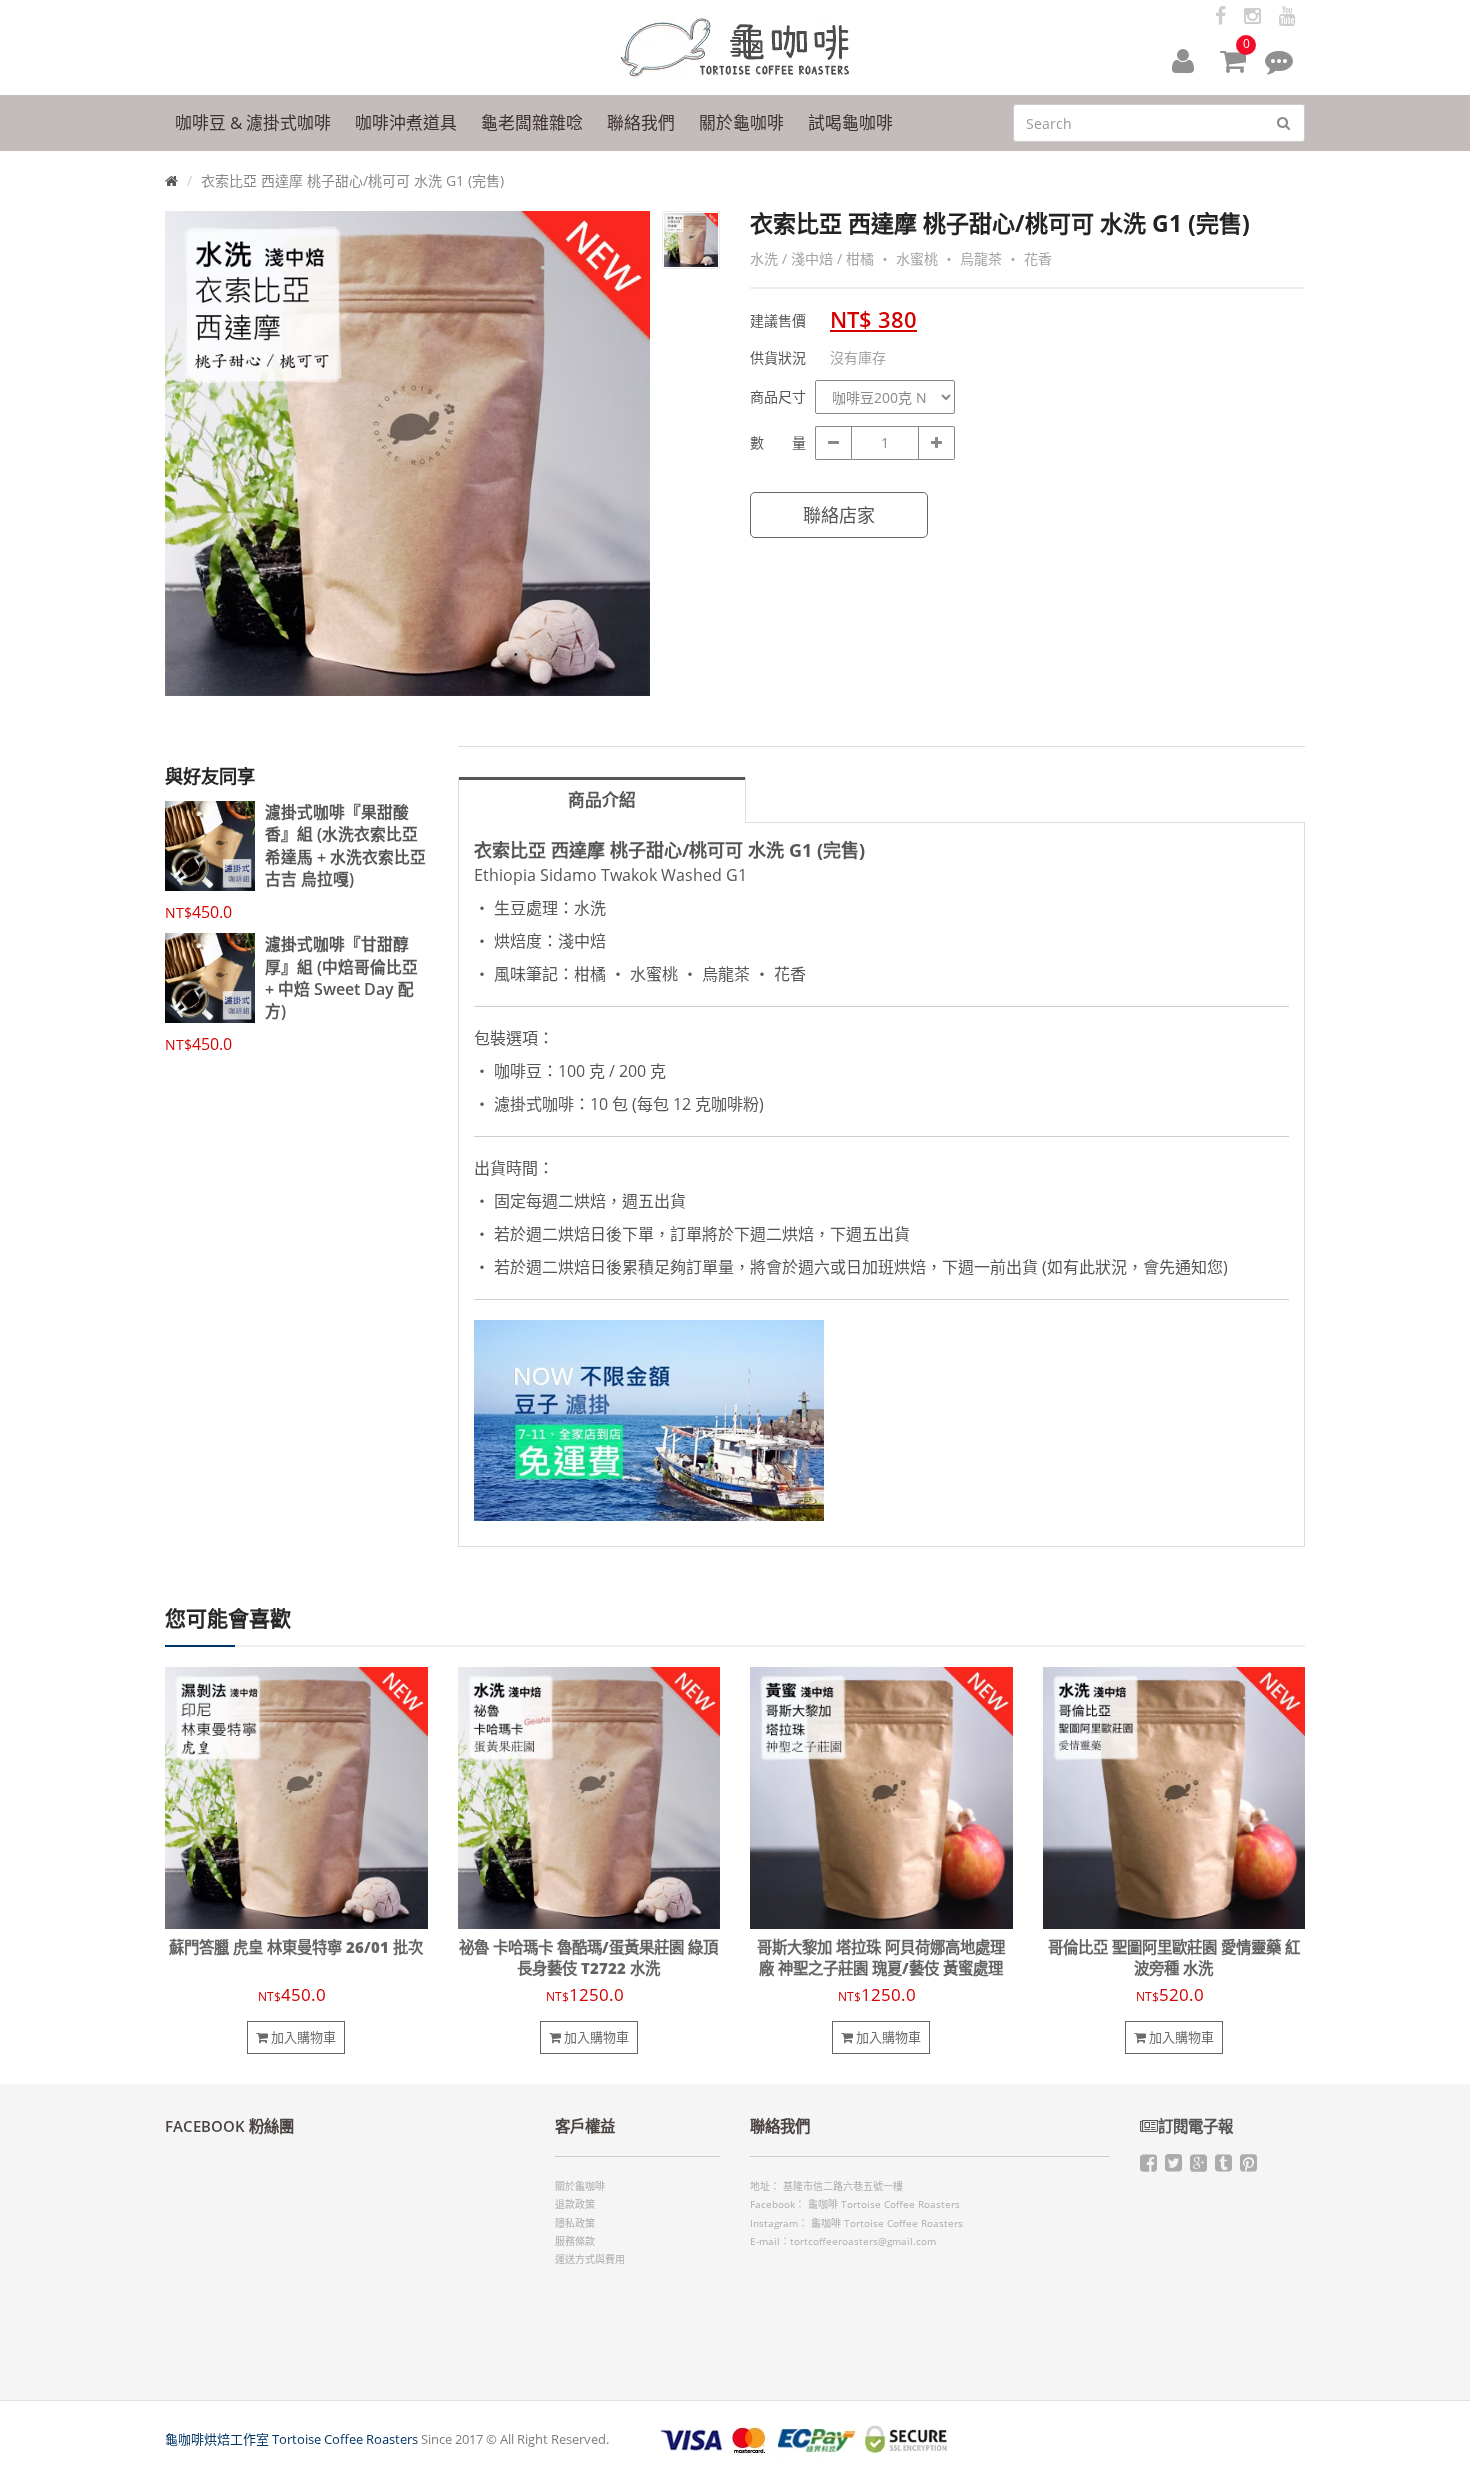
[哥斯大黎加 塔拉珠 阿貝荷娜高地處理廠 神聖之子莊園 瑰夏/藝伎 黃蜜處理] (881, 1796)
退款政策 (575, 2204)
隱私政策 (575, 2223)
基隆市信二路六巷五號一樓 (843, 2186)
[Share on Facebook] (1148, 2166)
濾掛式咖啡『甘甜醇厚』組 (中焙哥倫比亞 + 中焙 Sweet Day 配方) (341, 977)
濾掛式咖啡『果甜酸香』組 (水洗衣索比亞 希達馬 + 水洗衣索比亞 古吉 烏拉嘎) (345, 845)
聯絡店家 (839, 515)
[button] (1183, 60)
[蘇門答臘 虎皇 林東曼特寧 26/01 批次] (296, 1796)
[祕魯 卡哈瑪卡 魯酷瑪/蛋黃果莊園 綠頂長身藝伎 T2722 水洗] (589, 1796)
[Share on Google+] (1198, 2166)
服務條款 (575, 2241)
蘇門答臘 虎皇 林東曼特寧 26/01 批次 (296, 1947)
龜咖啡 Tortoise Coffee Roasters (884, 2204)
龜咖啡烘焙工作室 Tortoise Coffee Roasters (291, 2439)
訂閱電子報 (1195, 2126)
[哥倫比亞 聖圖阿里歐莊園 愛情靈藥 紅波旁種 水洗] (1174, 1796)
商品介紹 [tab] (602, 799)
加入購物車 (302, 2037)
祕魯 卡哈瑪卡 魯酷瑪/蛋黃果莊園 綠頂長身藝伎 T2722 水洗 (588, 1958)
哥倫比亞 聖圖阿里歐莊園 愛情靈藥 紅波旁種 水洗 (1174, 1958)
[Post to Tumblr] (1223, 2166)
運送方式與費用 (590, 2259)
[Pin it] (1248, 2166)
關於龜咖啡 (580, 2186)
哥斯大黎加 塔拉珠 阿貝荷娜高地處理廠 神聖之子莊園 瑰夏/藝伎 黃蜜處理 (881, 1958)
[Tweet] (1173, 2166)
